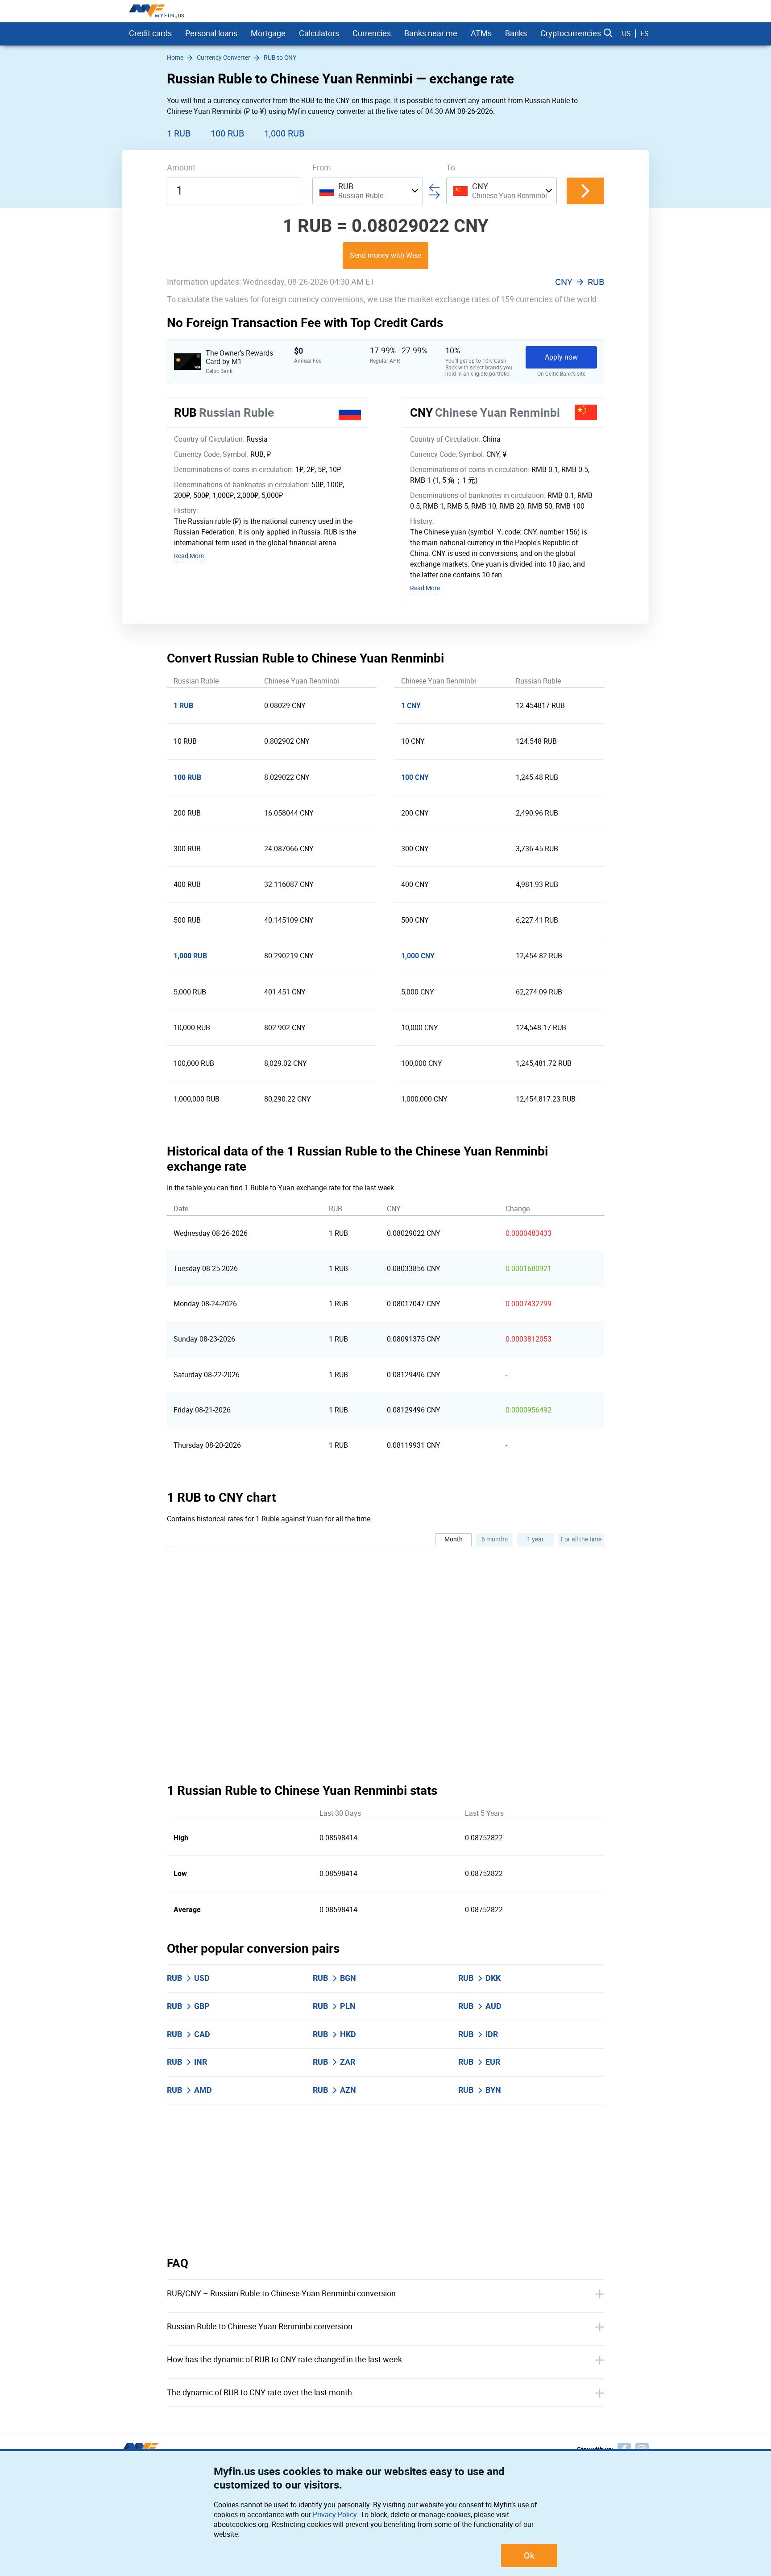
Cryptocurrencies (571, 33)
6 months (495, 1539)
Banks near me (431, 33)
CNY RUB (580, 282)
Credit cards (150, 33)
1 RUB (179, 133)
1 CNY (411, 706)
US (626, 34)
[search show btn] (608, 33)
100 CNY (415, 777)
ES (645, 34)
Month (454, 1539)
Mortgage (268, 33)
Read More (189, 556)
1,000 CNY (418, 956)
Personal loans (211, 33)
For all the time (581, 1539)
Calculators (319, 33)
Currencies (372, 33)
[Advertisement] (385, 2180)
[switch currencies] (585, 191)
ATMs (481, 33)
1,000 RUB (284, 133)
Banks (516, 33)
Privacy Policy (335, 2515)
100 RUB (227, 133)
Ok (529, 2555)
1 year (535, 1539)
